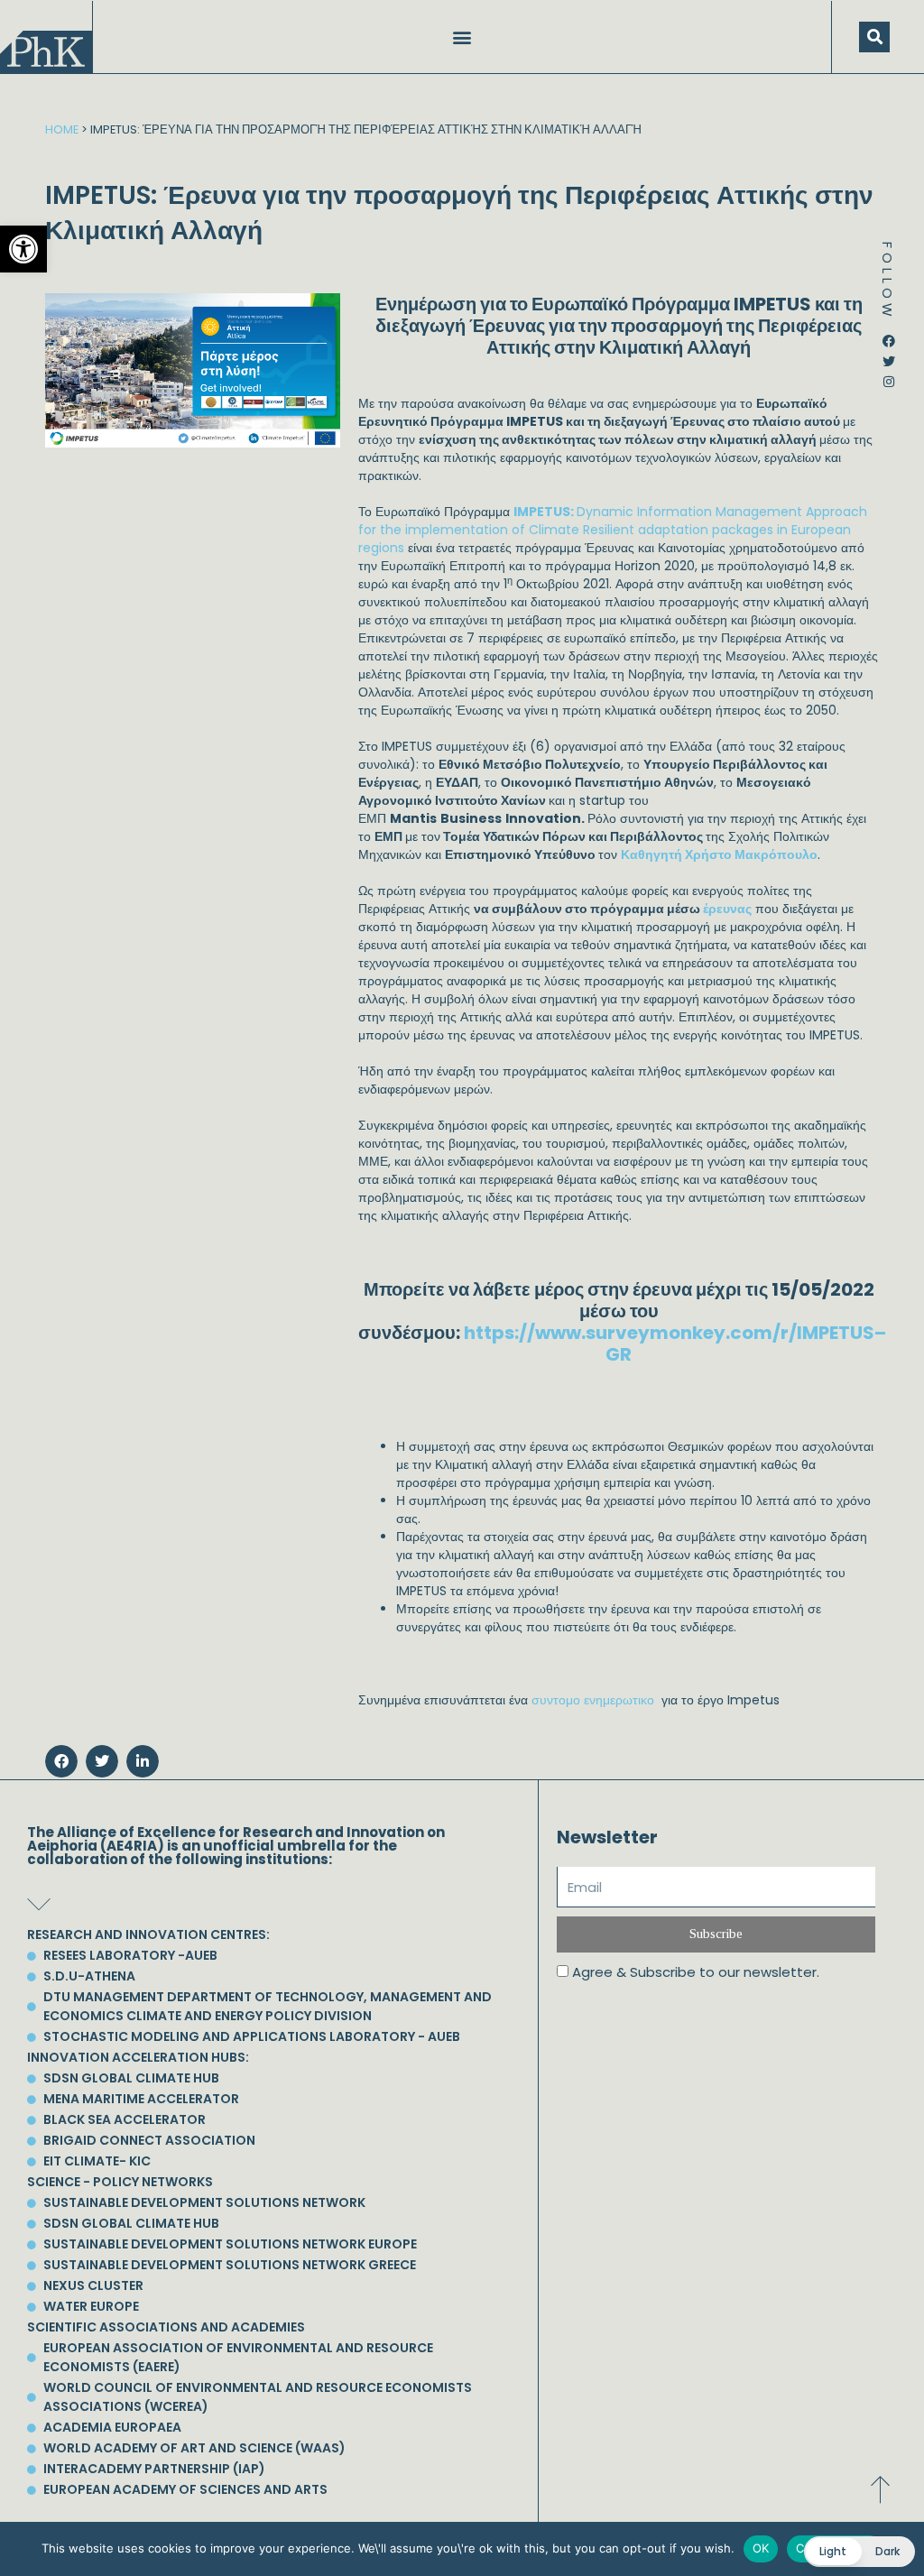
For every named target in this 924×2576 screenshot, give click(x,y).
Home (62, 129)
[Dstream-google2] (889, 395)
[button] (23, 249)
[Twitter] (889, 355)
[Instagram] (889, 375)
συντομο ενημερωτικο (595, 1700)
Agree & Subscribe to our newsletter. (696, 1972)
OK (761, 2548)
